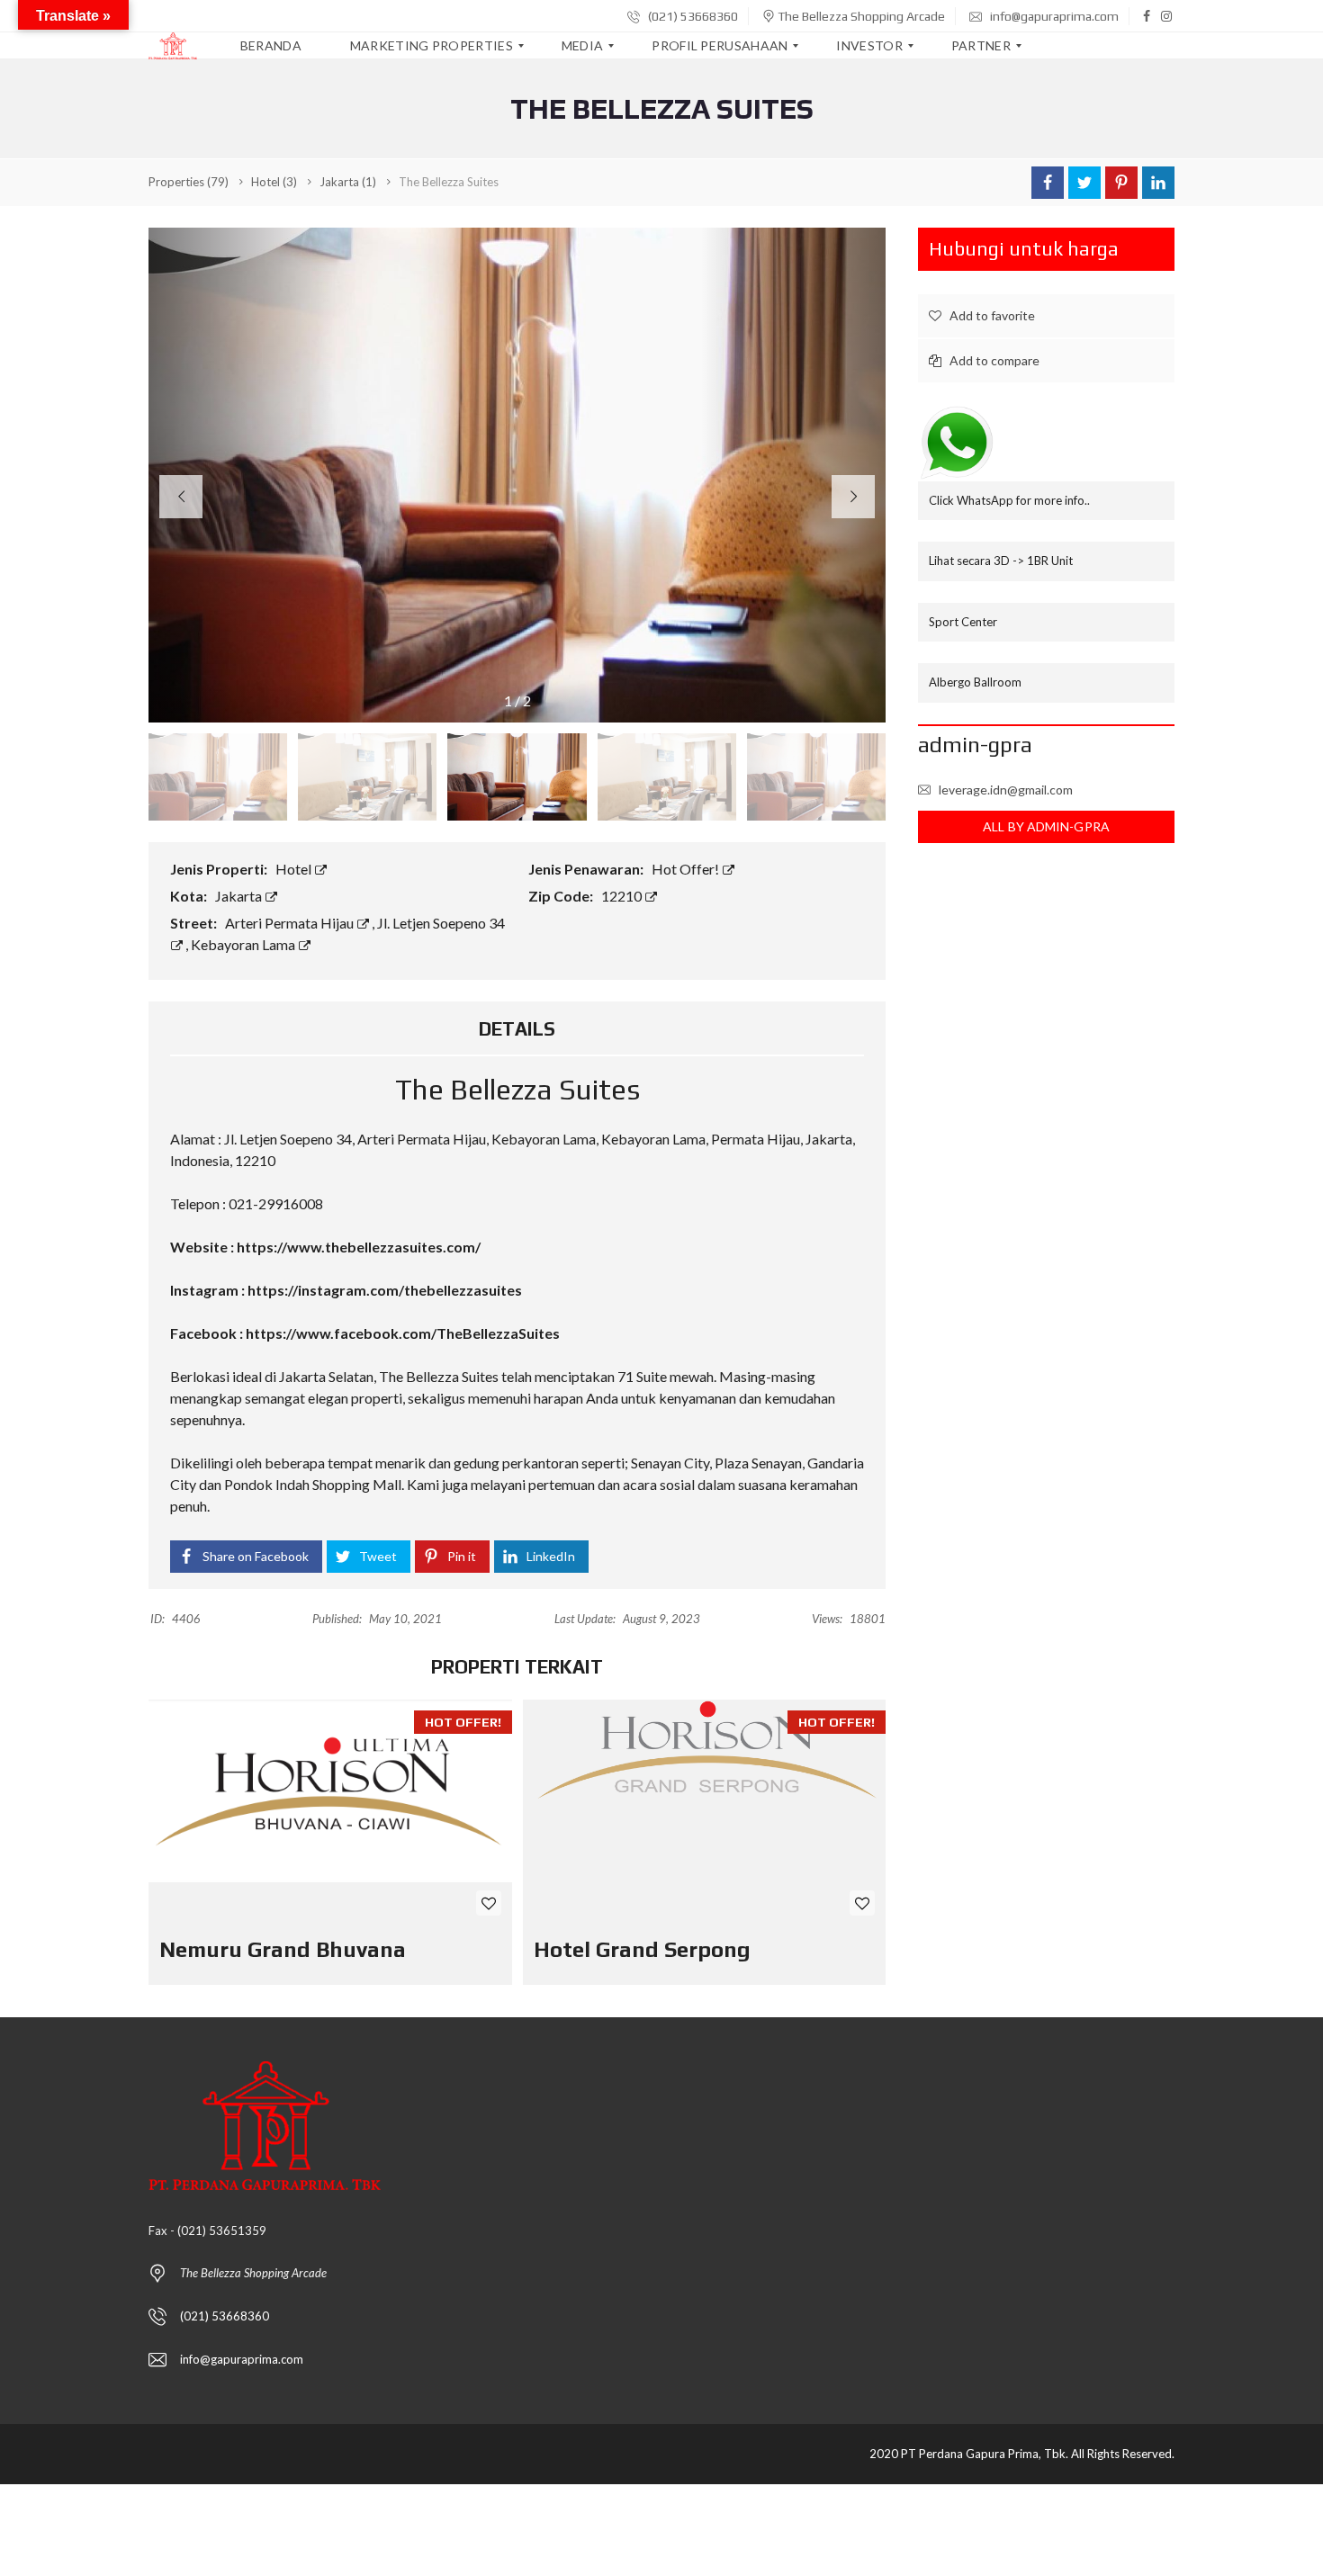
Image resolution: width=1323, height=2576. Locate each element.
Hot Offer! (687, 869)
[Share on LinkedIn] (1158, 183)
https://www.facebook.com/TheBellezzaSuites (403, 1333)
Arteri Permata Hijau (291, 923)
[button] (853, 497)
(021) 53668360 (692, 16)
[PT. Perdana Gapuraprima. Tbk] (173, 46)
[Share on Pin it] (1121, 183)
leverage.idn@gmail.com (1006, 790)
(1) (348, 182)
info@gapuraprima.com (1053, 16)
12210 (623, 896)
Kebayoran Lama (244, 944)
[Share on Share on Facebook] (1048, 183)
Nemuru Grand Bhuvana (283, 1949)
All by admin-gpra (1046, 826)
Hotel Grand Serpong (642, 1949)
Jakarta (240, 896)
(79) (189, 182)
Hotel (295, 869)
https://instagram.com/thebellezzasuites (385, 1290)
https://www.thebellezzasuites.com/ (359, 1247)
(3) (274, 182)
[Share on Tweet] (1084, 183)
